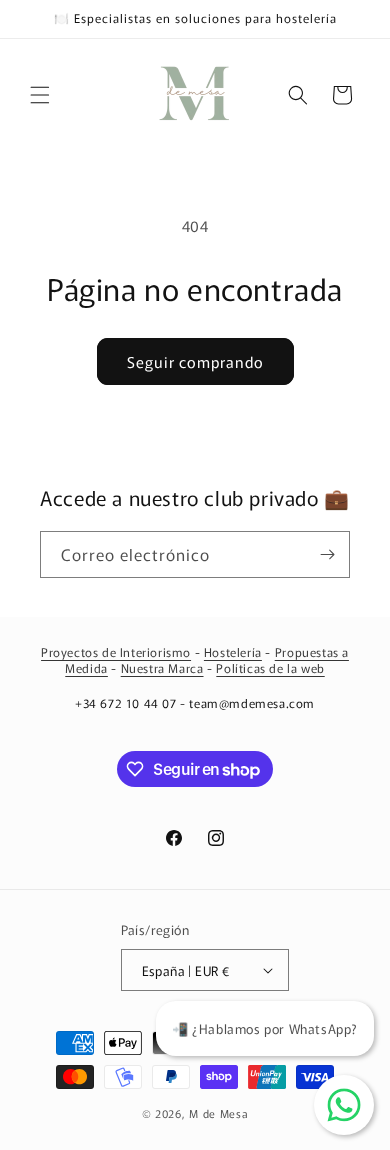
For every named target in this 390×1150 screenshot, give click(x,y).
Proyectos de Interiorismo (116, 651)
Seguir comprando (195, 361)
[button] (40, 95)
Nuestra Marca (162, 667)
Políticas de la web (270, 667)
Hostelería (233, 651)
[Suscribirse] (327, 554)
